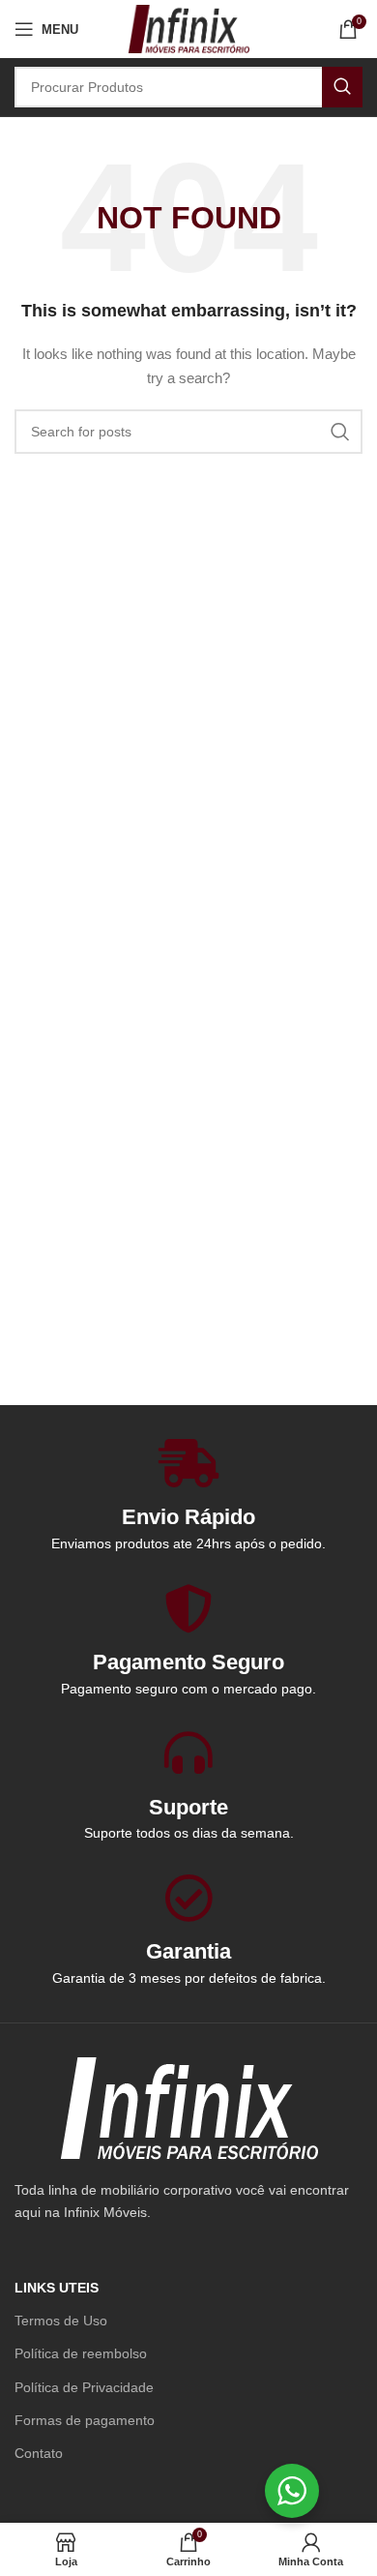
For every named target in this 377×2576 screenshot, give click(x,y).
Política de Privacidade (84, 2387)
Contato (39, 2453)
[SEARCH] (342, 87)
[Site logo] (188, 28)
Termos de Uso (61, 2321)
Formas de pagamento (85, 2420)
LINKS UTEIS (57, 2288)
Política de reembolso (81, 2353)
